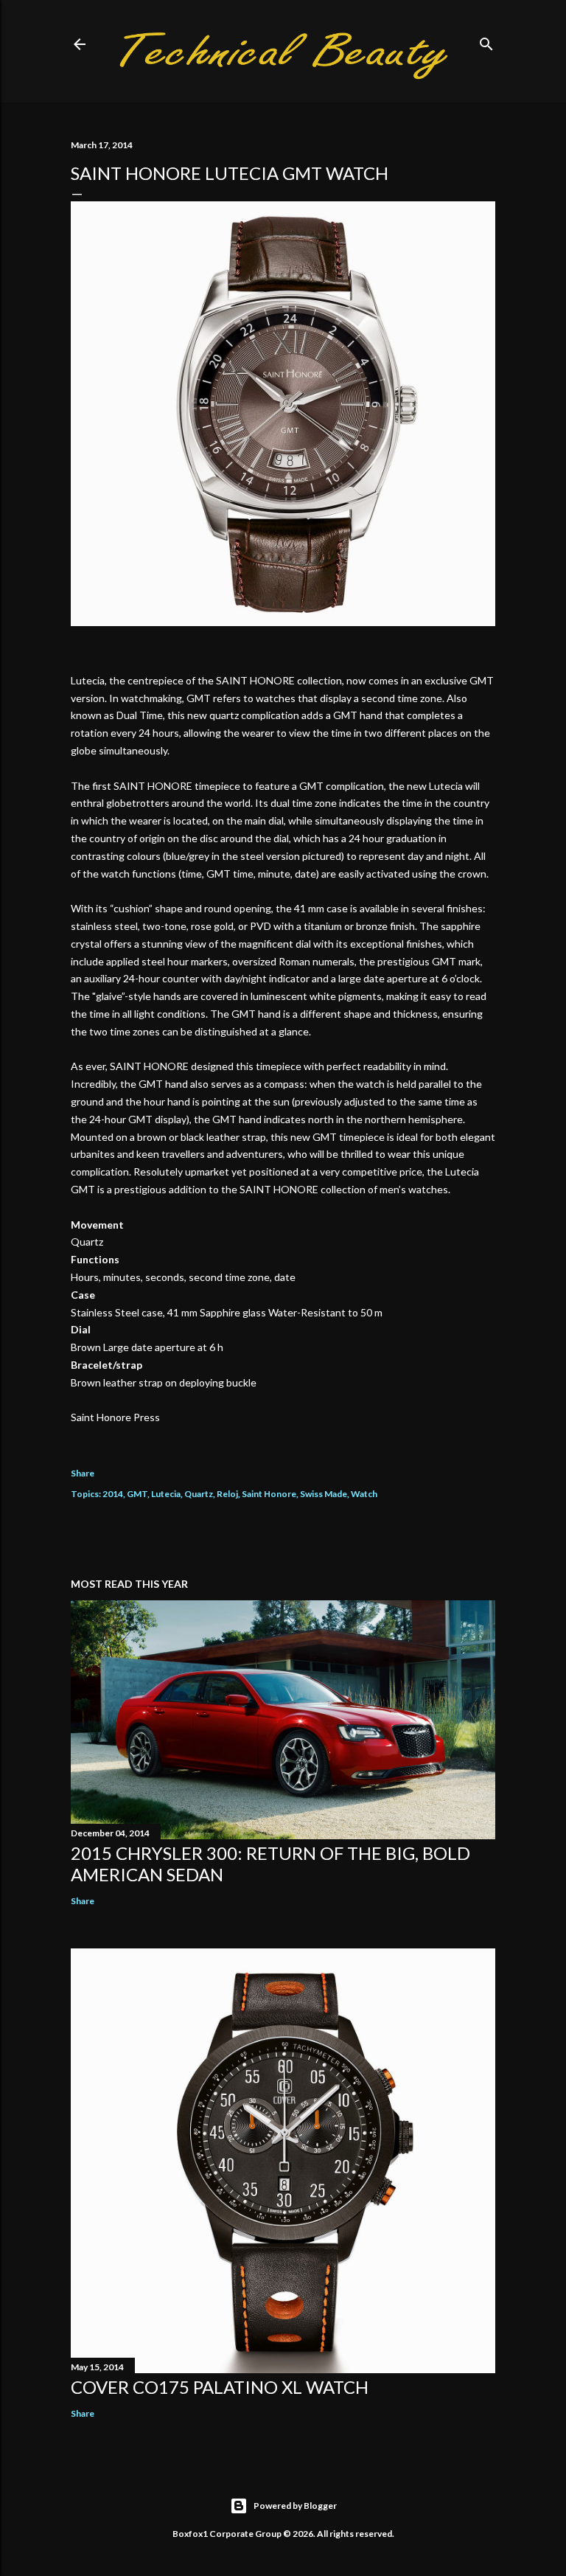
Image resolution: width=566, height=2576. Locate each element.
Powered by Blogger (295, 2506)
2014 (113, 1494)
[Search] (486, 41)
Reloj (227, 1494)
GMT (137, 1494)
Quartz (199, 1494)
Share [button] (83, 1473)
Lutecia (166, 1494)
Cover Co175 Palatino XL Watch (220, 2387)
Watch (364, 1494)
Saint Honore (269, 1494)
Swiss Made (324, 1494)
